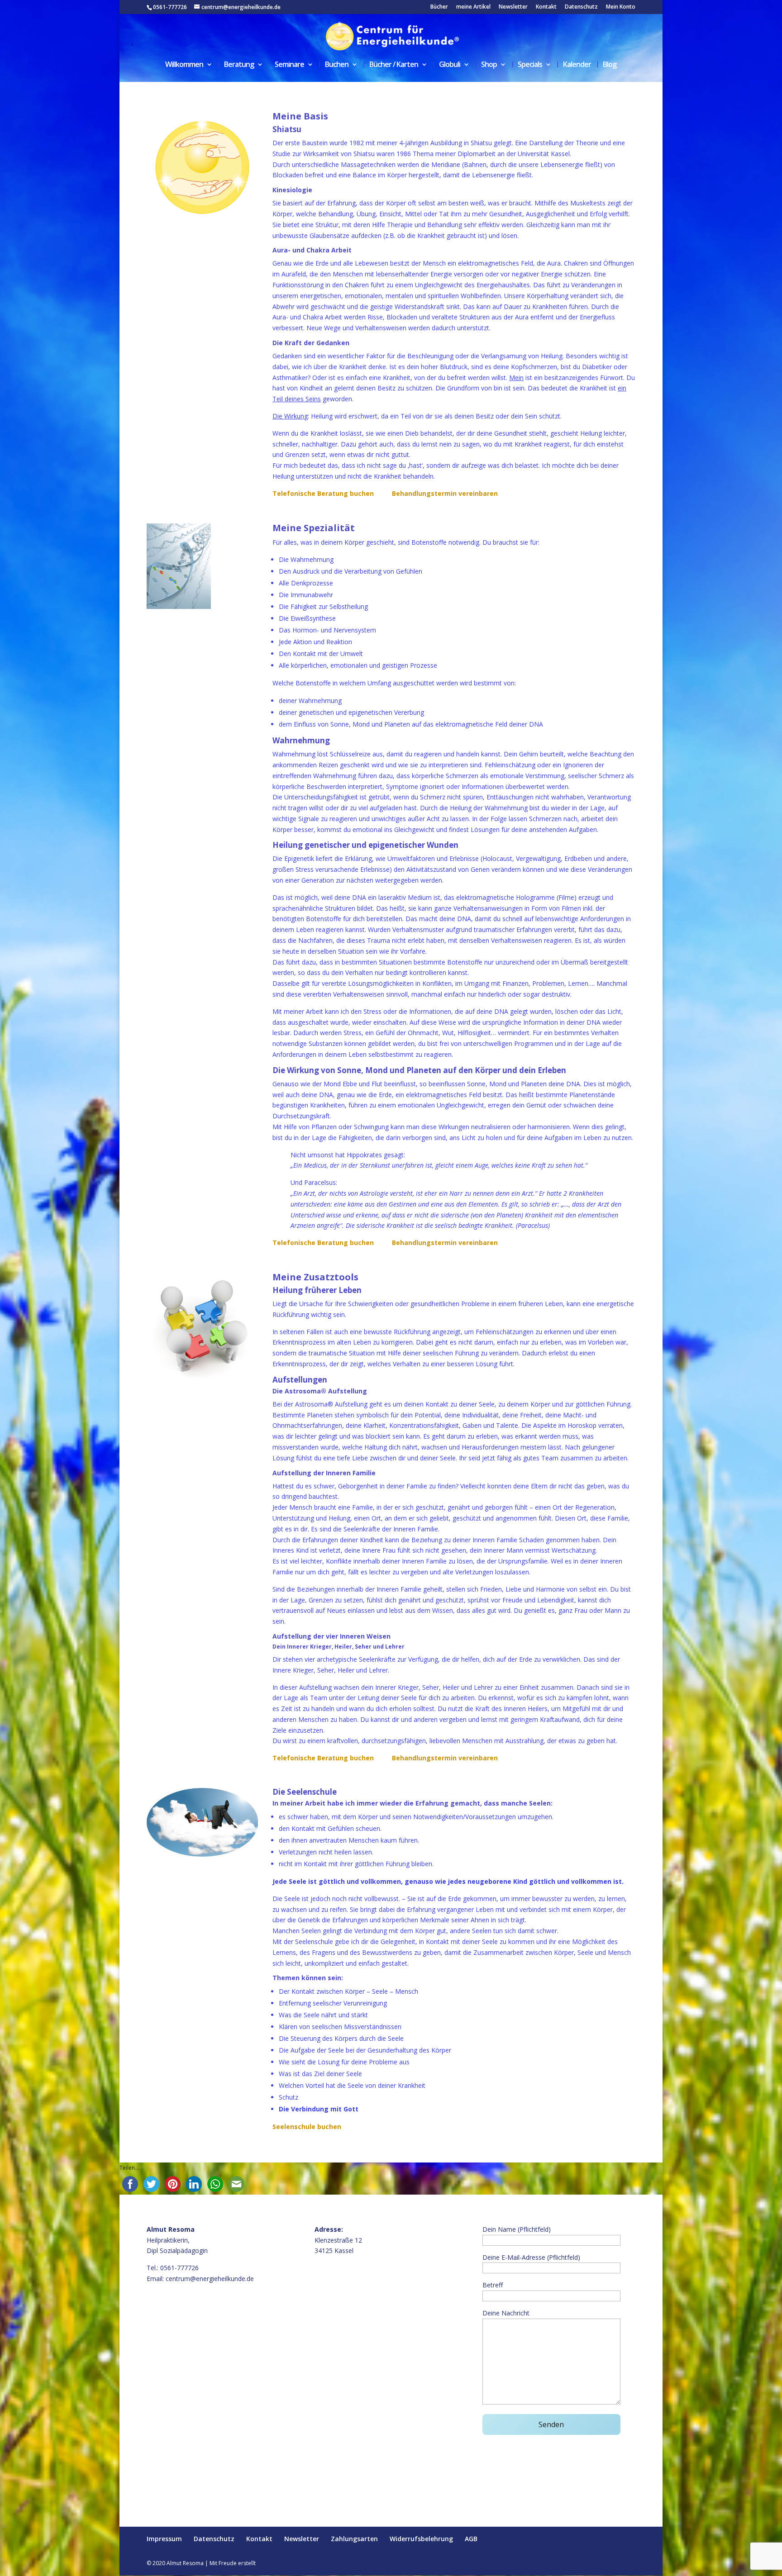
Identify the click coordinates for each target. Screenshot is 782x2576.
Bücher (439, 7)
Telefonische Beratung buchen (323, 493)
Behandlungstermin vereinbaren (445, 493)
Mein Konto (621, 7)
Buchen (337, 65)
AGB (471, 2539)
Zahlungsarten (354, 2539)
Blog (610, 65)
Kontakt (546, 7)
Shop (489, 65)
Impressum (164, 2539)
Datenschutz (581, 7)
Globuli (450, 65)
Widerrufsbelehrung (421, 2539)
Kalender (577, 65)
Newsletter (513, 7)
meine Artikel (473, 7)
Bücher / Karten (394, 65)
